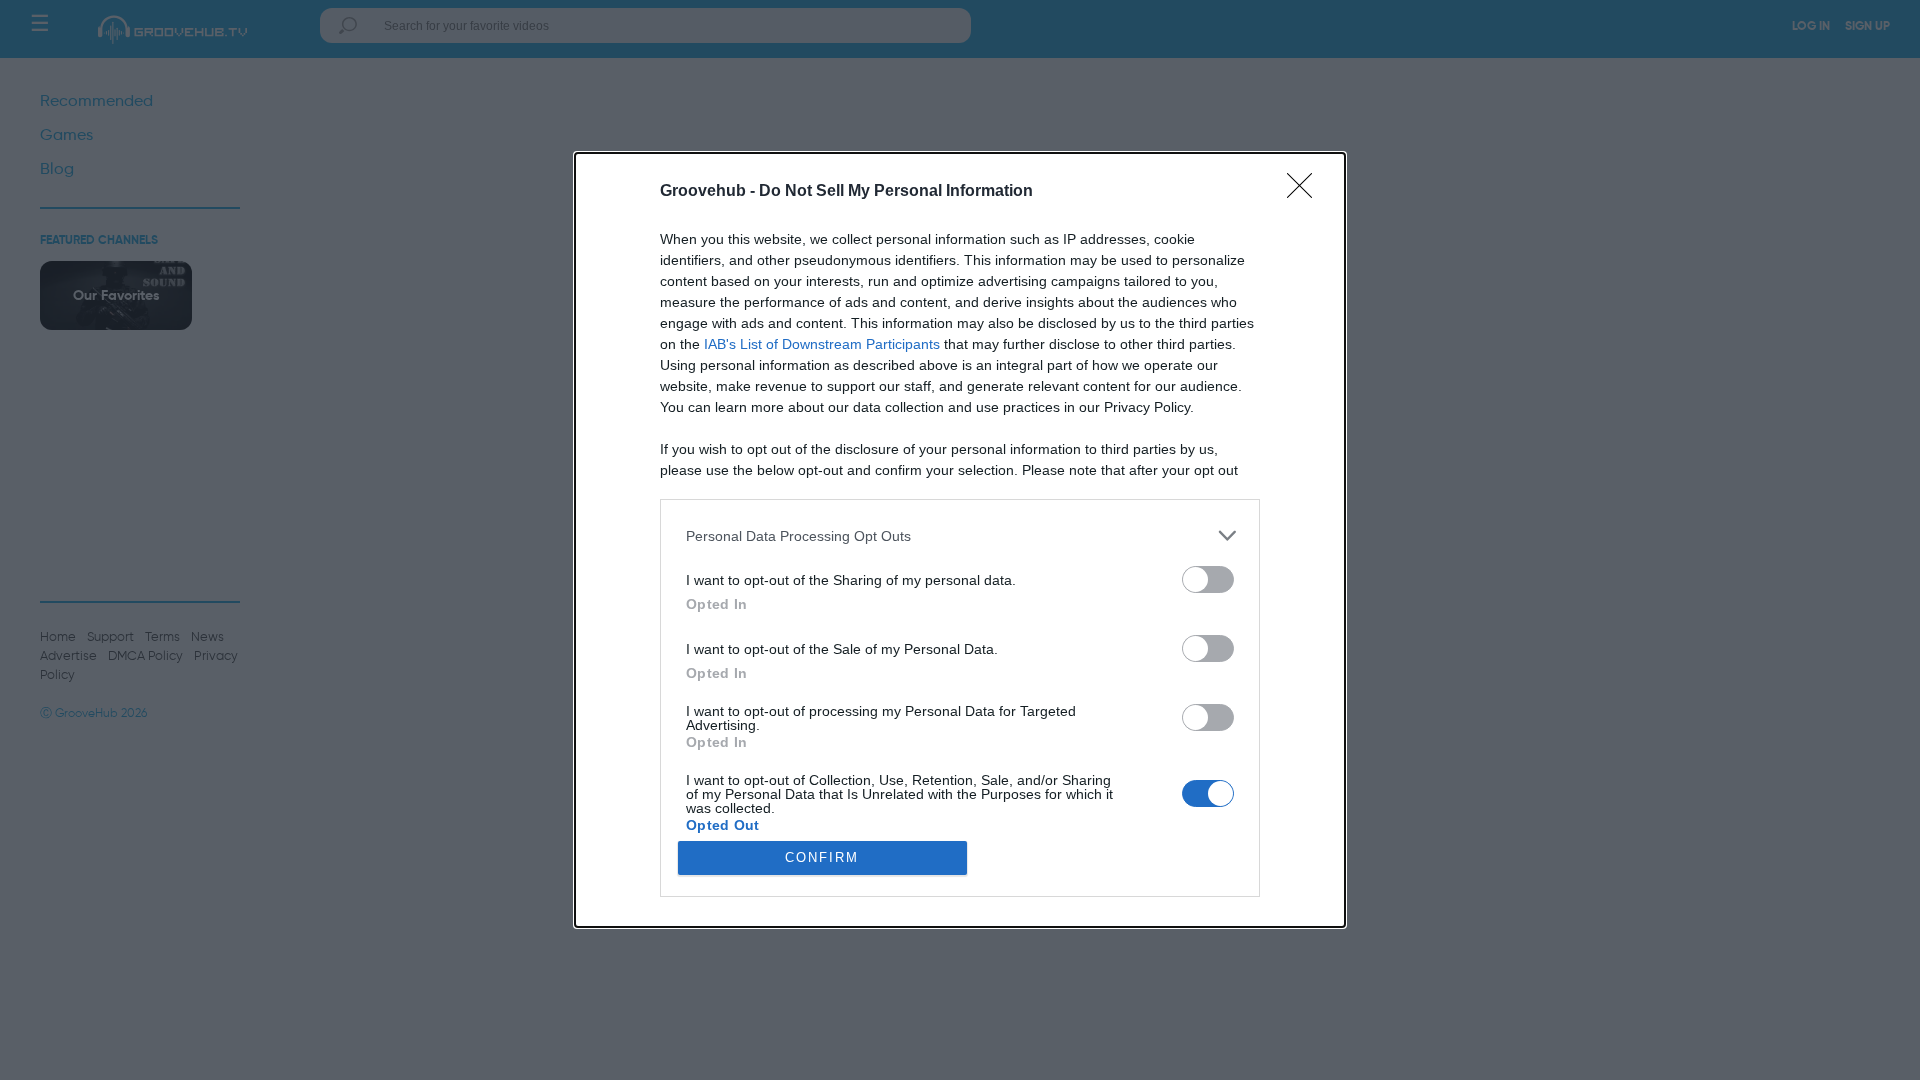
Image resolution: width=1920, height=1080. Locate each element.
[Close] (1306, 192)
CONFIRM (822, 857)
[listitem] (960, 535)
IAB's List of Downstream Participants (822, 344)
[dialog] (960, 540)
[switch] (1208, 579)
